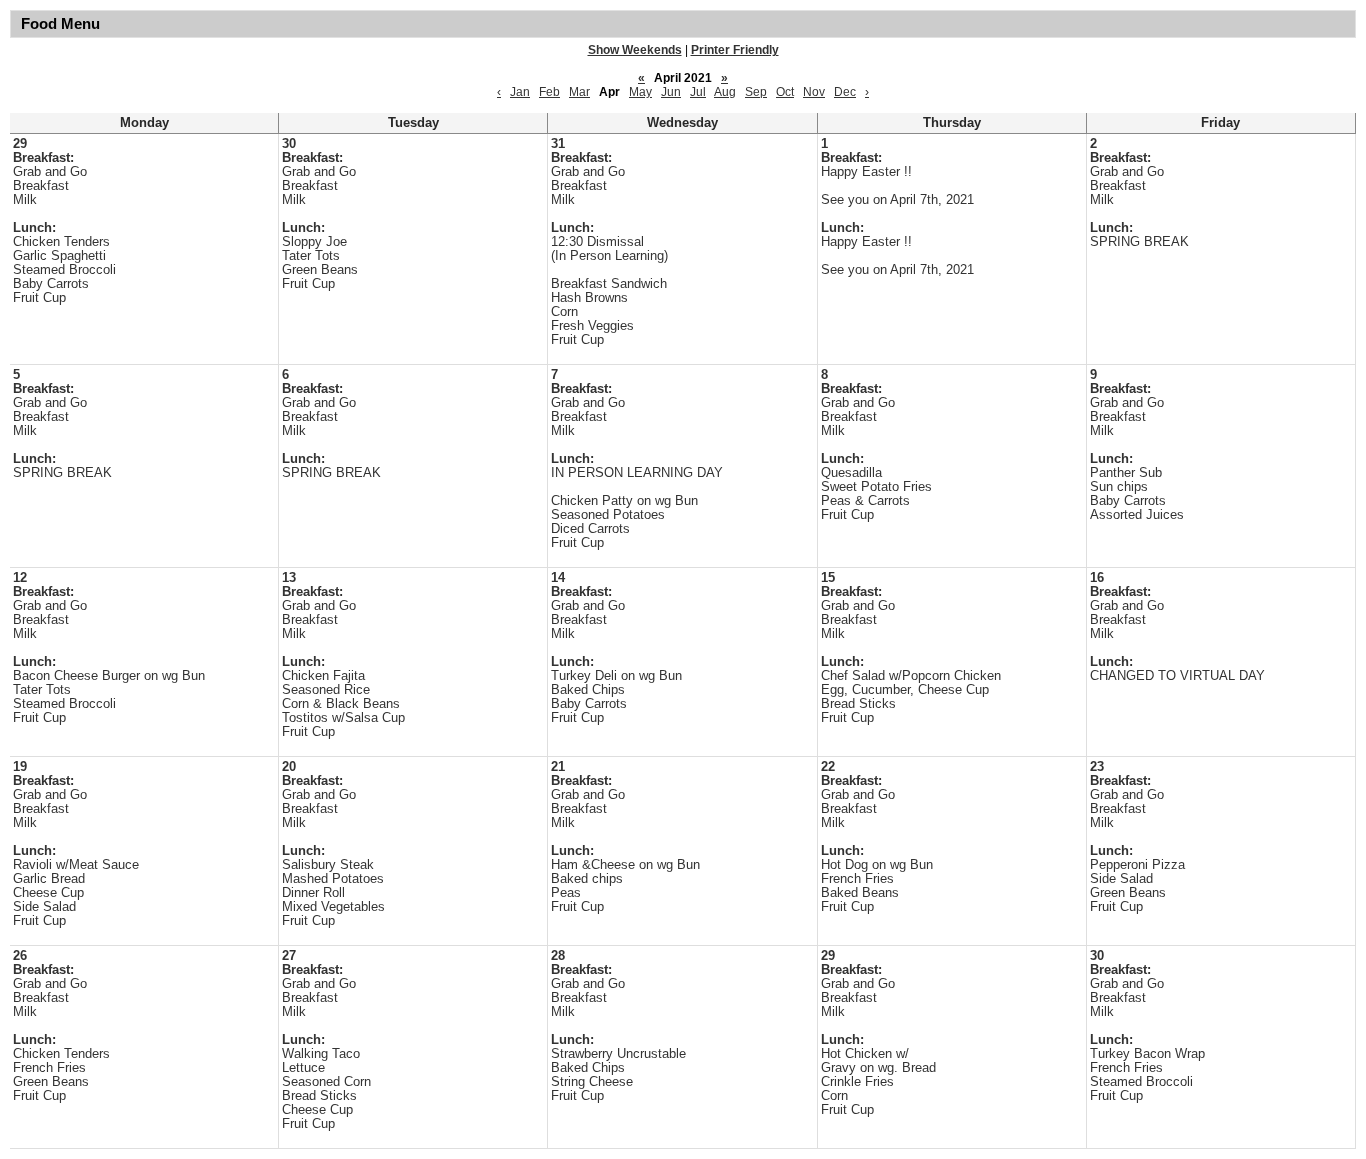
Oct (785, 92)
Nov (814, 92)
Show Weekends (635, 50)
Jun (671, 92)
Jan (520, 92)
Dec (845, 92)
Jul (698, 92)
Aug (725, 92)
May (640, 92)
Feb (549, 92)
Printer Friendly (735, 50)
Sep (756, 92)
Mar (579, 92)
